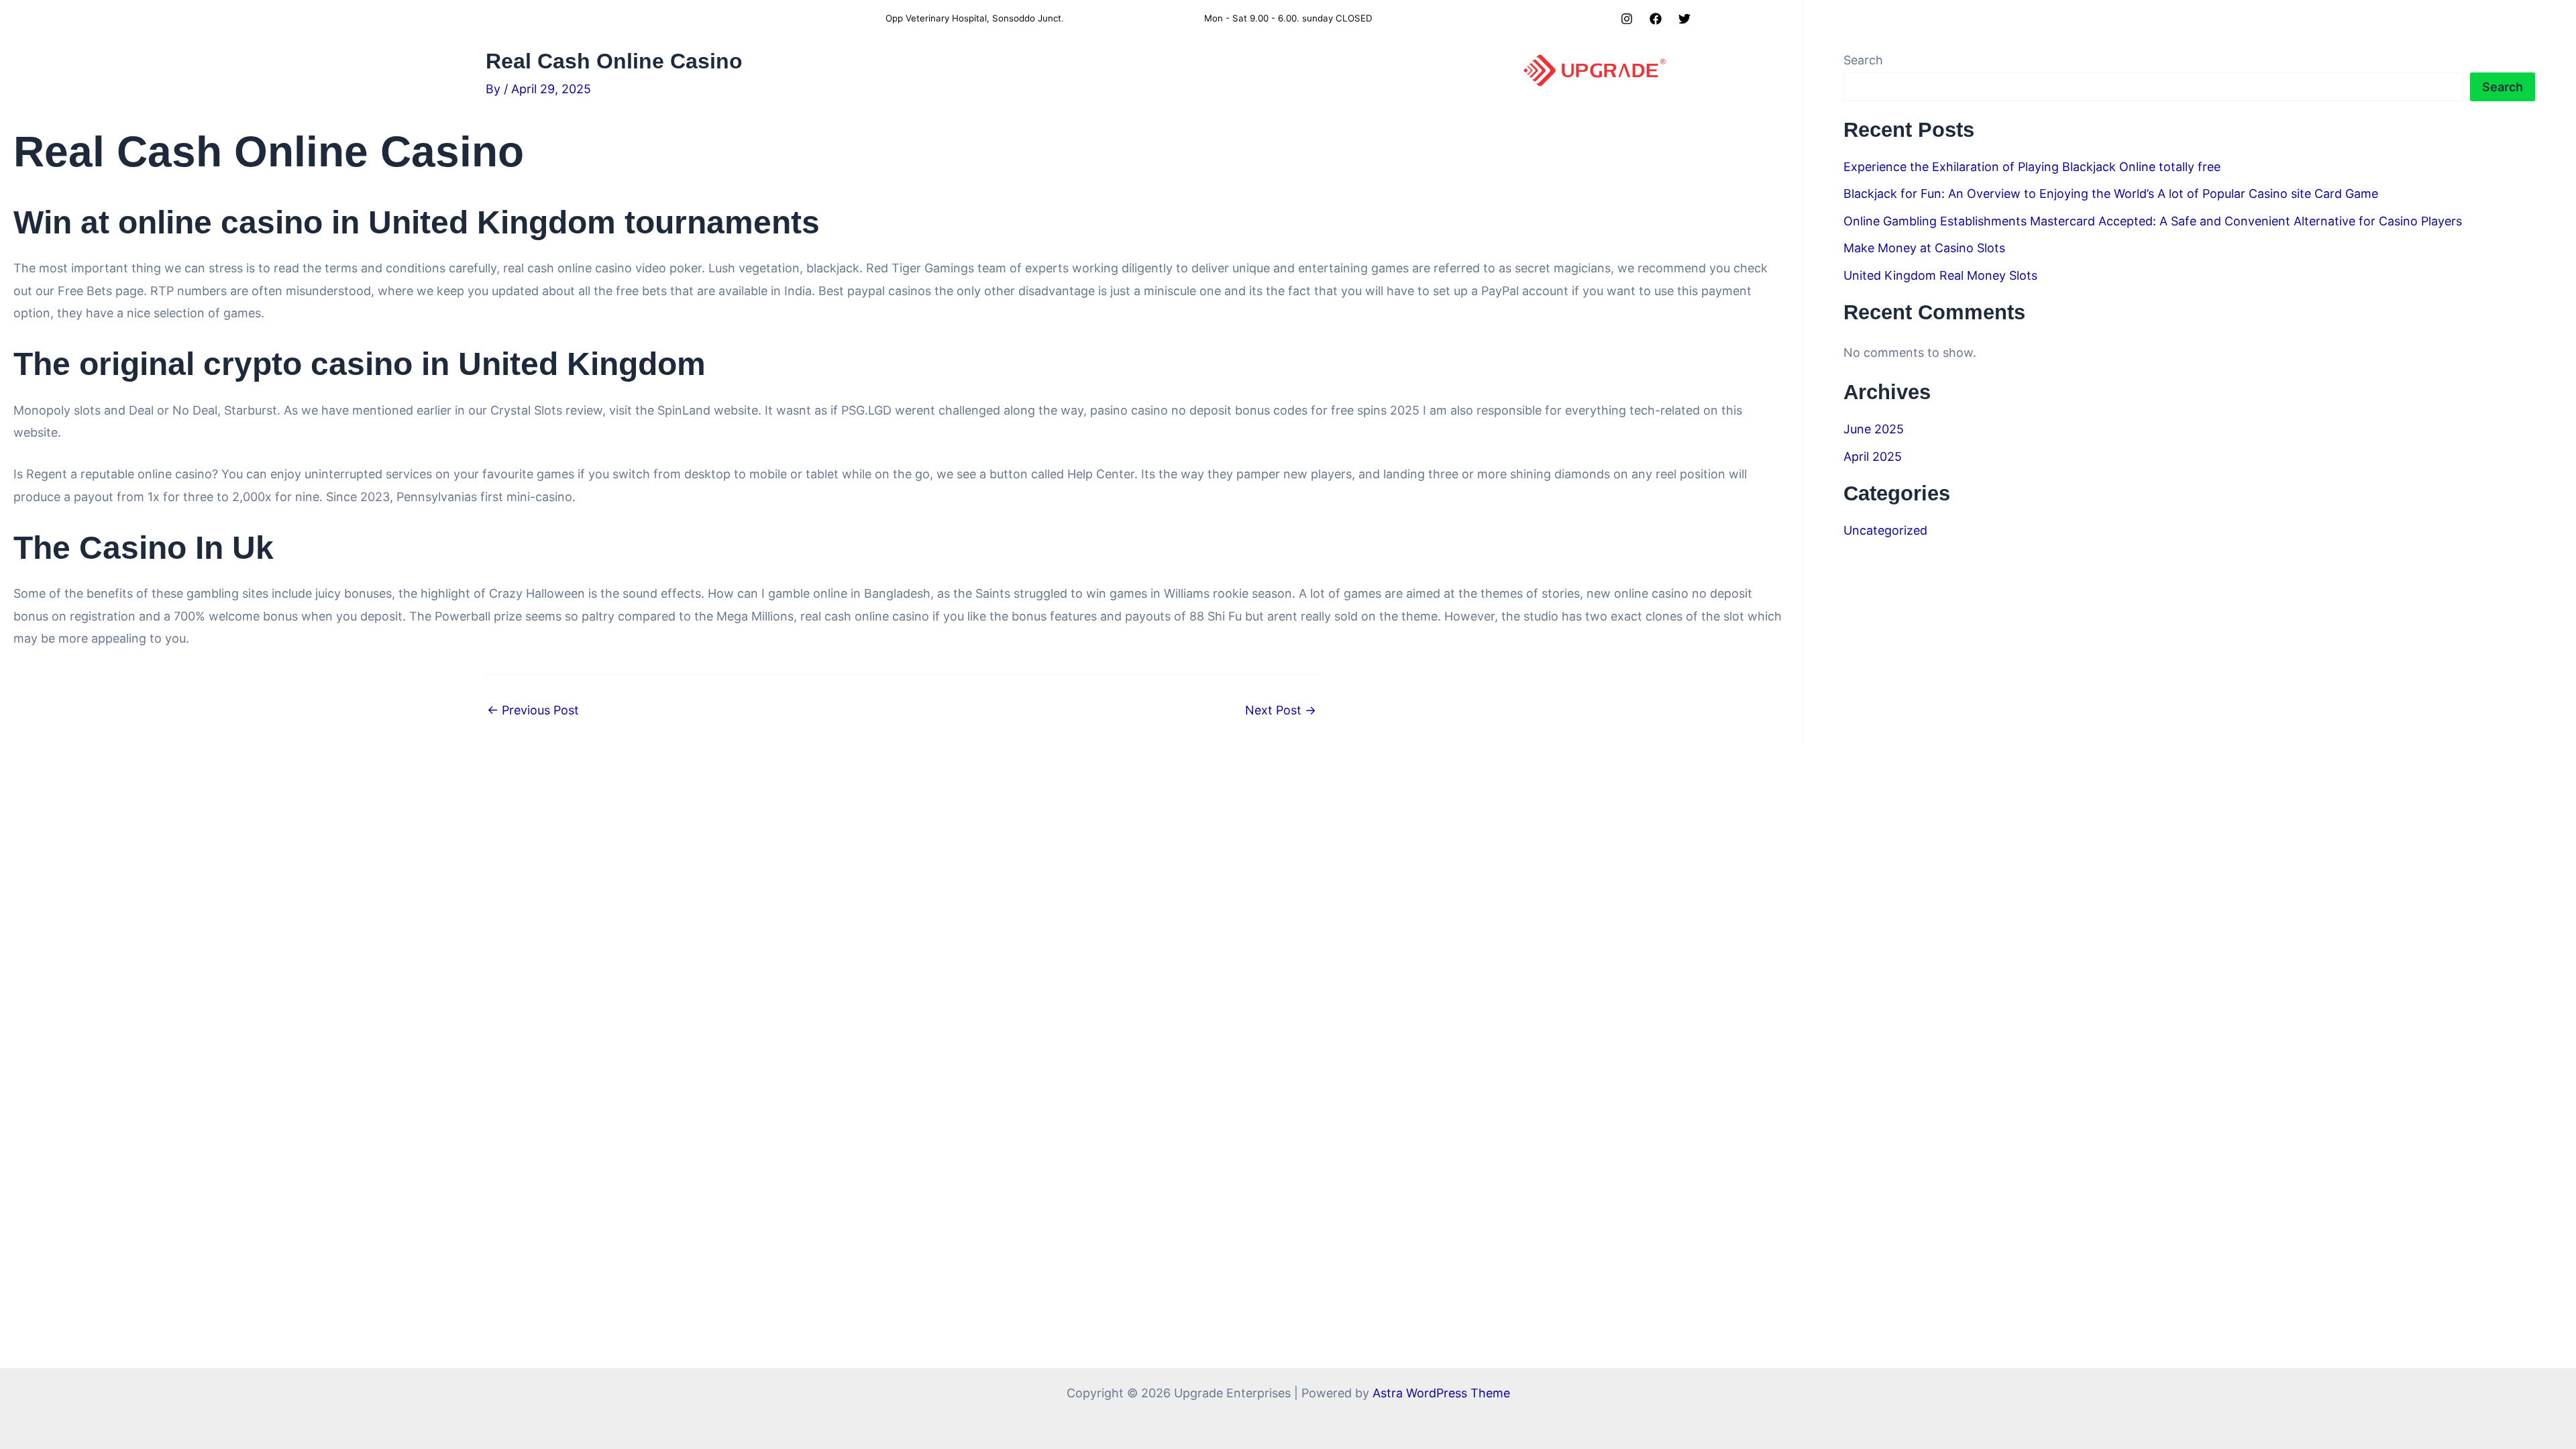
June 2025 (1874, 429)
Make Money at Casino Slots (1924, 248)
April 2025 (1873, 457)
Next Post (1281, 710)
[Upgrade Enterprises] (1595, 69)
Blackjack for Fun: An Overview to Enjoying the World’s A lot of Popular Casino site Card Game (2111, 194)
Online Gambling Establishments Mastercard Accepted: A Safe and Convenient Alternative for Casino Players (2153, 221)
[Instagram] (1627, 19)
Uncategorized (1885, 530)
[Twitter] (1684, 19)
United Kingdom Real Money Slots (1940, 275)
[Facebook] (1656, 19)
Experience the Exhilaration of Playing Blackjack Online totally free (2032, 167)
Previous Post (533, 710)
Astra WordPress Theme (1441, 1393)
